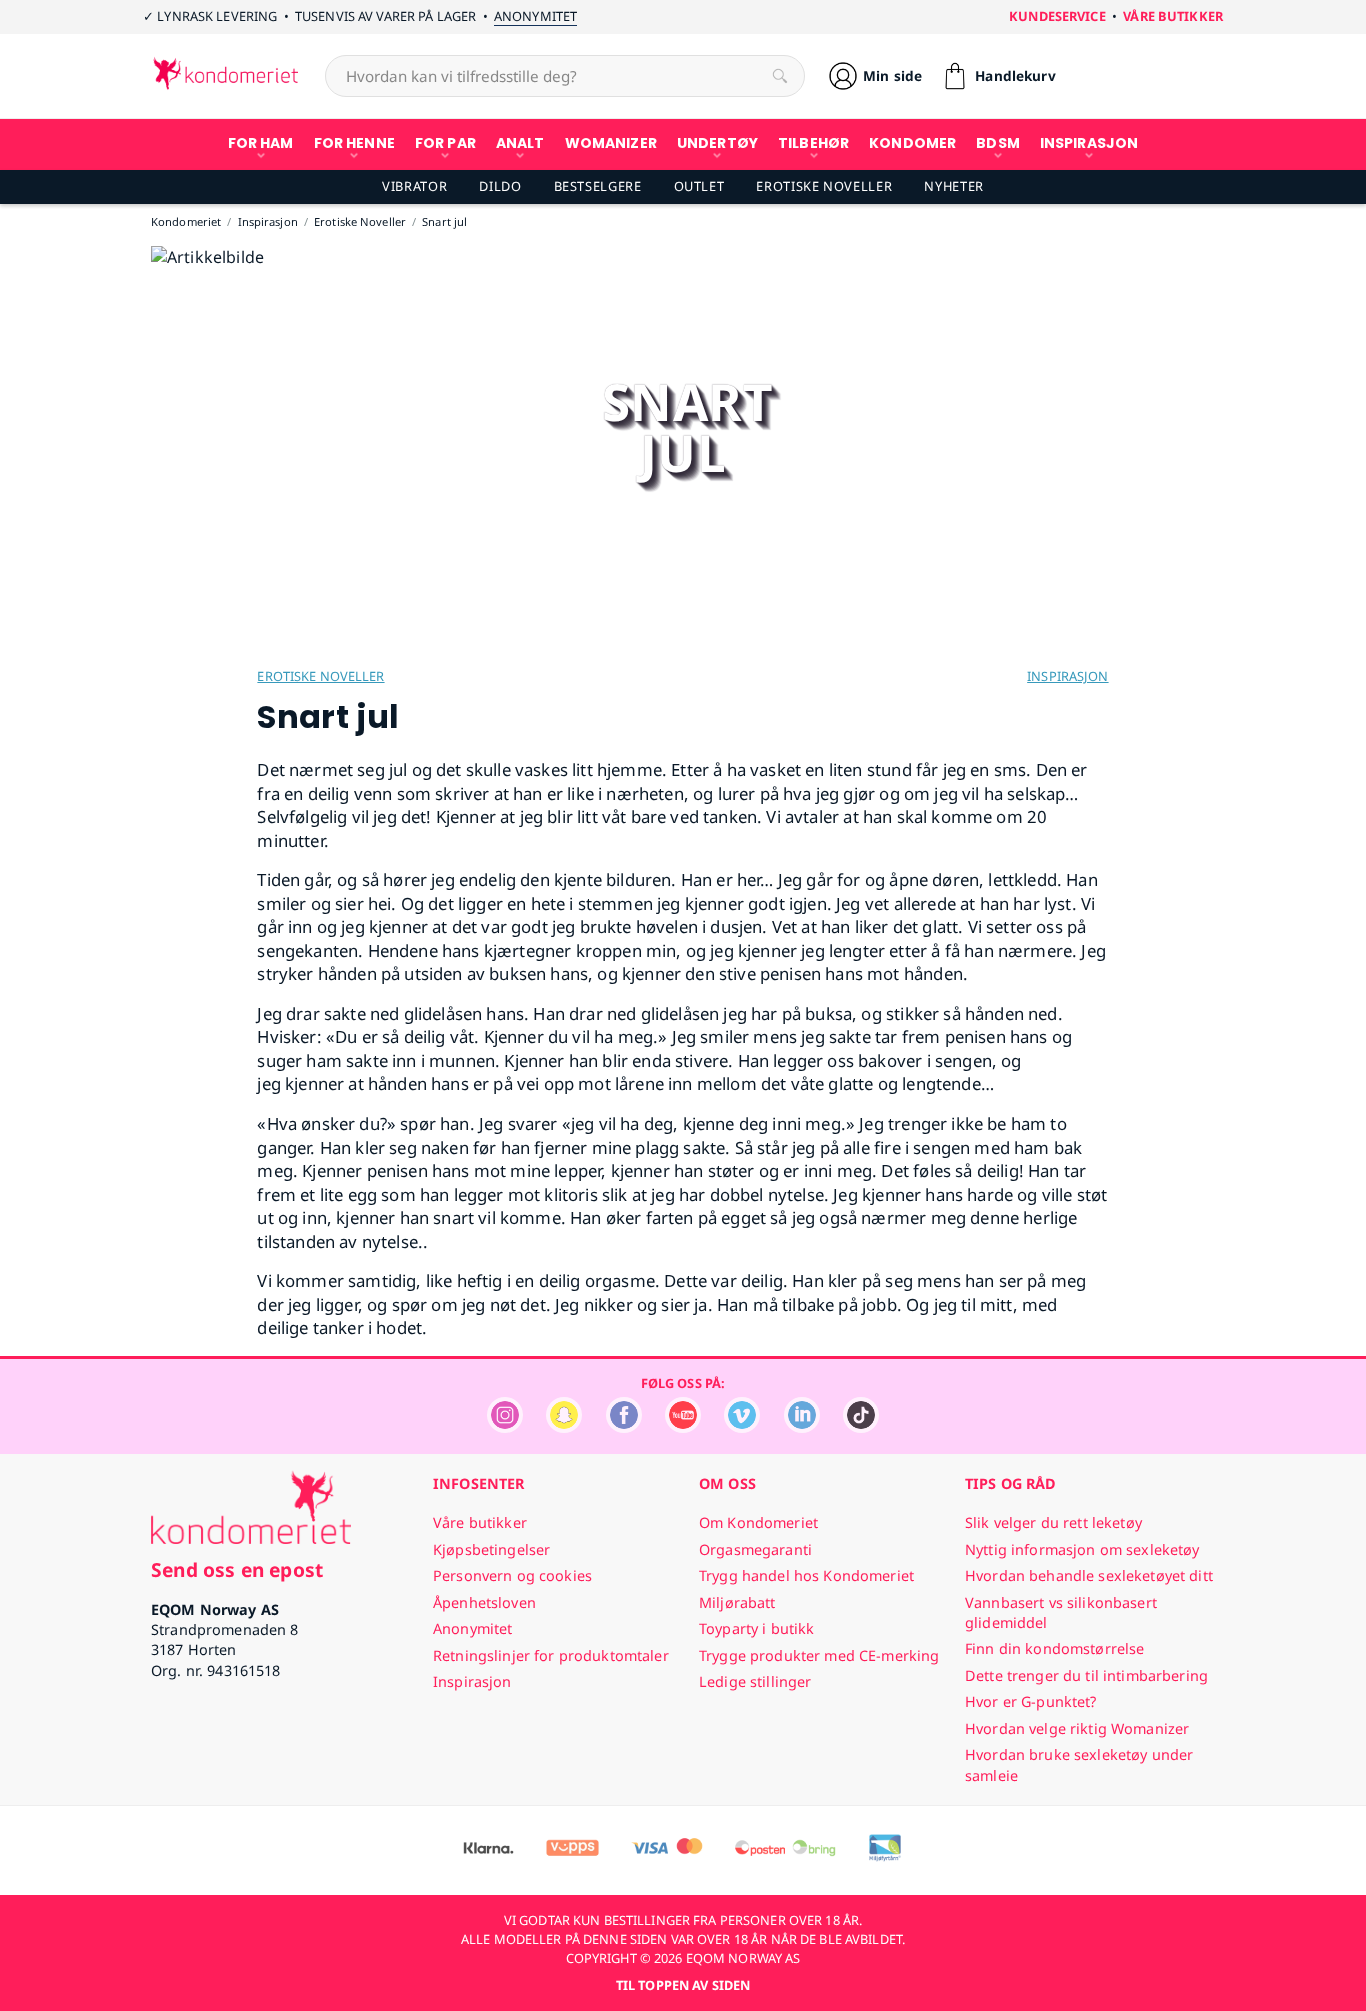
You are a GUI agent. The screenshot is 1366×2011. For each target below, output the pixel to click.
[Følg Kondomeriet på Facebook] (624, 1427)
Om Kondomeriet (758, 1522)
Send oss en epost (237, 1569)
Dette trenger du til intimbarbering (1086, 1675)
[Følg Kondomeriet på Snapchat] (564, 1427)
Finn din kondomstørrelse (1054, 1648)
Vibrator (414, 186)
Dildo (500, 186)
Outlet (699, 186)
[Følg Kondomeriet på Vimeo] (742, 1427)
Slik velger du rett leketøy (1053, 1522)
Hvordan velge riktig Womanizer (1077, 1728)
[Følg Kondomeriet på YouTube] (683, 1427)
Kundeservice (1057, 16)
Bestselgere (598, 186)
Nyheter (953, 186)
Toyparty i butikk (756, 1628)
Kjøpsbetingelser (491, 1549)
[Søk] (780, 76)
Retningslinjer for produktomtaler (551, 1655)
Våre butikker (1173, 16)
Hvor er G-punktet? (1031, 1701)
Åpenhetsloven (484, 1602)
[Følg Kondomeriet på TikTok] (861, 1427)
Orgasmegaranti (755, 1549)
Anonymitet (535, 16)
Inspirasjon (1067, 676)
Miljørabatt (737, 1602)
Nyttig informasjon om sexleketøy (1082, 1549)
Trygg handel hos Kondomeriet (806, 1575)
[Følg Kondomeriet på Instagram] (505, 1427)
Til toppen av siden (683, 1985)
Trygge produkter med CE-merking (819, 1655)
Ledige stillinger (755, 1681)
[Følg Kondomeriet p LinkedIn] (802, 1427)
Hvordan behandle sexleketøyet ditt (1089, 1575)
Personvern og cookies (512, 1575)
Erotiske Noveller (824, 186)
